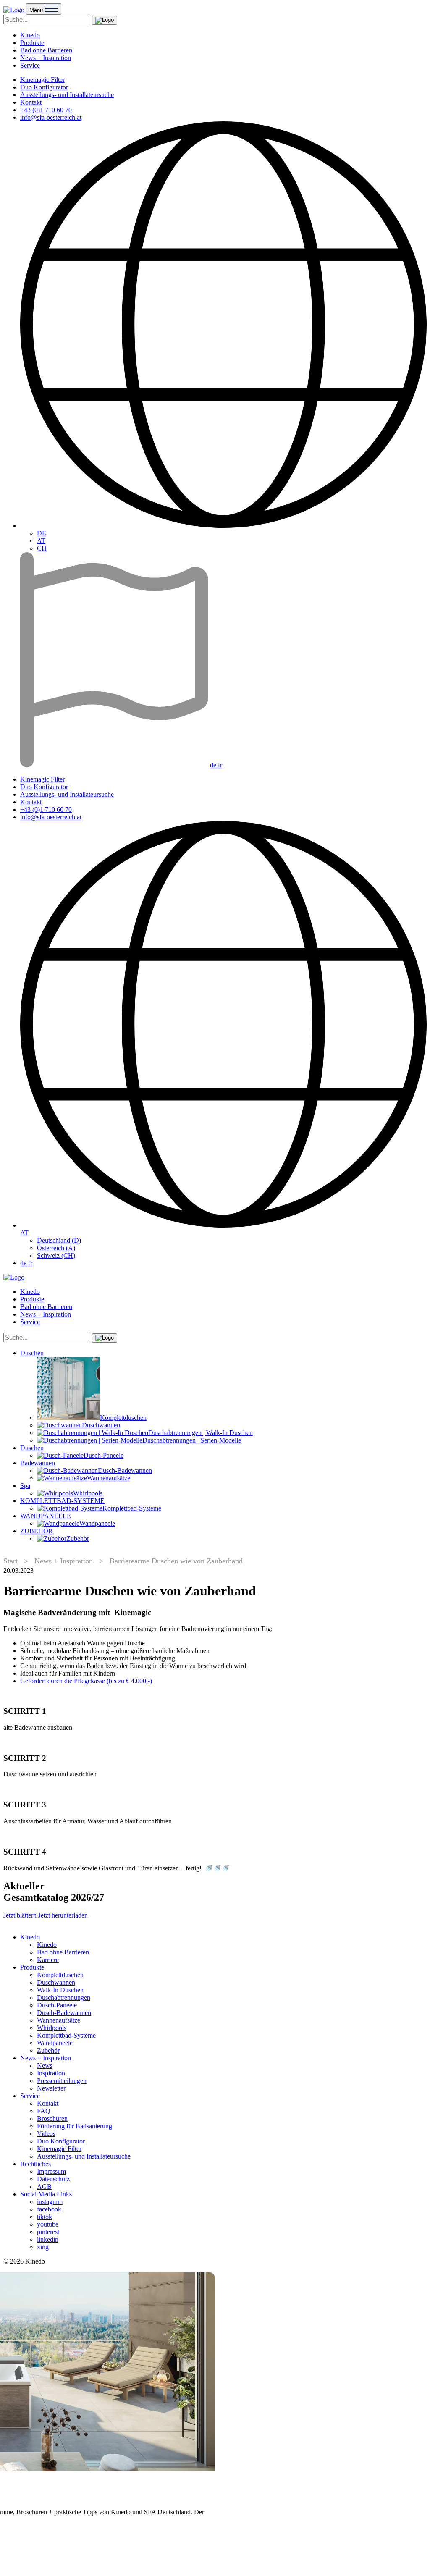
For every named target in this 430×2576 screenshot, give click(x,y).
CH (42, 548)
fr (220, 765)
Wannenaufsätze (59, 2020)
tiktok (45, 2217)
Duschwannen (56, 1982)
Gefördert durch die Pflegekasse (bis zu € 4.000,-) (86, 1681)
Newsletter (51, 2088)
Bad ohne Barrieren (46, 50)
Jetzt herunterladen (63, 1915)
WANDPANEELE (46, 1516)
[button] (105, 20)
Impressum (51, 2171)
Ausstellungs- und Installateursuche (67, 95)
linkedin (48, 2239)
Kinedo (30, 35)
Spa (25, 1486)
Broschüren (52, 2118)
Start (10, 1561)
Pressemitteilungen (62, 2081)
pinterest (48, 2232)
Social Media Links (46, 2194)
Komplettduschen (60, 1975)
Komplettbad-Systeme (66, 2035)
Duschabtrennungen (64, 1998)
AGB (44, 2186)
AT (41, 541)
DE (42, 533)
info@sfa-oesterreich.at (51, 117)
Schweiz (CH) (56, 1255)
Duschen (32, 1353)
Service (30, 65)
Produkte (32, 43)
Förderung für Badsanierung (75, 2126)
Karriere (48, 1960)
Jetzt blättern (21, 1915)
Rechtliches (35, 2164)
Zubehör (48, 2050)
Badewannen (38, 1463)
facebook (49, 2209)
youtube (48, 2224)
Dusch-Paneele (57, 2005)
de (214, 765)
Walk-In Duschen (60, 1990)
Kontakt (31, 102)
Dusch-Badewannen (64, 2013)
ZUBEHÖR (37, 1531)
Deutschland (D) (59, 1240)
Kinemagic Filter (42, 80)
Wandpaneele (55, 2043)
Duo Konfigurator (44, 87)
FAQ (44, 2111)
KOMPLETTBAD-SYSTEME (62, 1501)
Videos (46, 2134)
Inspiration (51, 2073)
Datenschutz (53, 2179)
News (45, 2066)
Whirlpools (52, 2028)
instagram (50, 2202)
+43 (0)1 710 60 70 (46, 110)
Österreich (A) (56, 1248)
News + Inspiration (46, 58)
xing (43, 2247)
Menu (37, 10)
